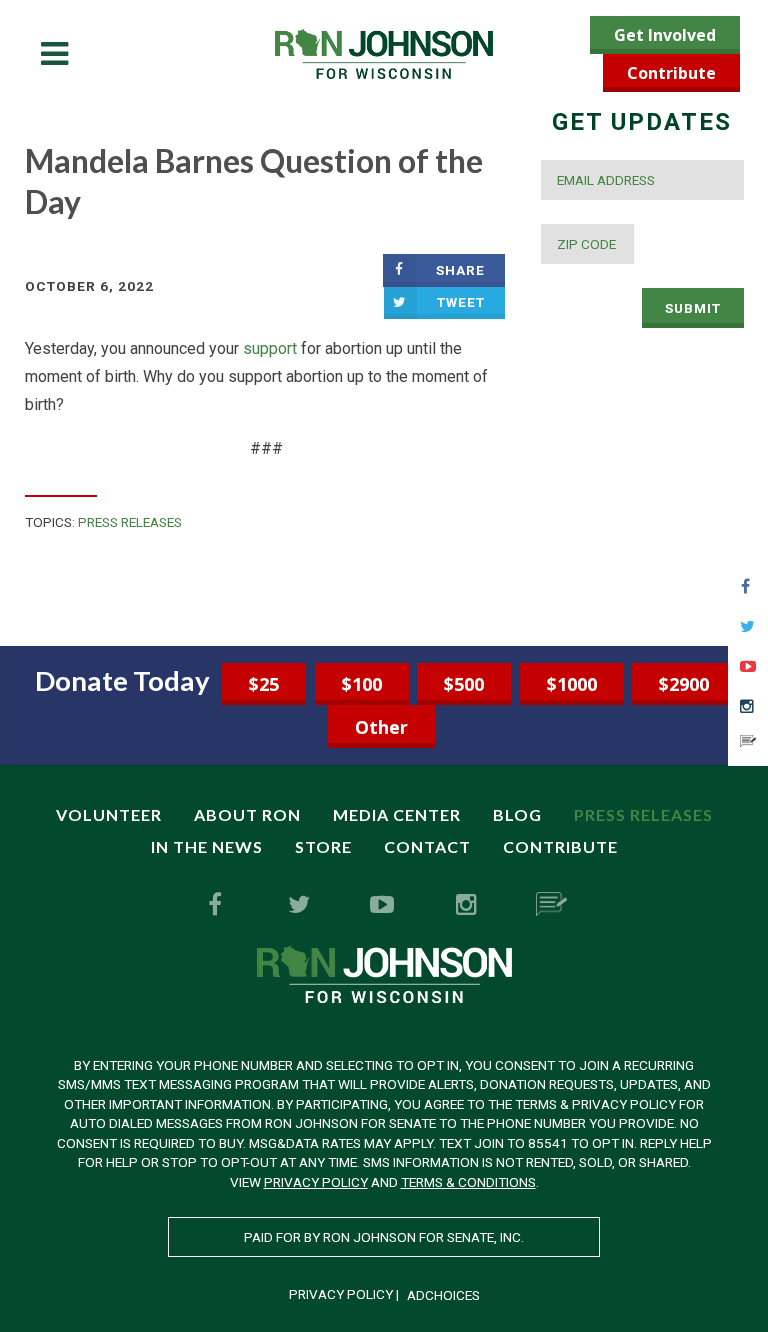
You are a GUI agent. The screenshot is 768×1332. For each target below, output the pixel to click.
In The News (207, 846)
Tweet (461, 302)
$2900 (684, 684)
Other (381, 727)
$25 (264, 684)
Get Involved (665, 35)
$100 (362, 684)
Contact (427, 846)
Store (323, 846)
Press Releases (130, 522)
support (270, 348)
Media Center (397, 814)
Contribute (671, 73)
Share (460, 270)
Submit (693, 308)
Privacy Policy (316, 1182)
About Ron (247, 814)
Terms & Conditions (468, 1182)
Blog (517, 814)
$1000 (572, 684)
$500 (464, 684)
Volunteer (109, 814)
